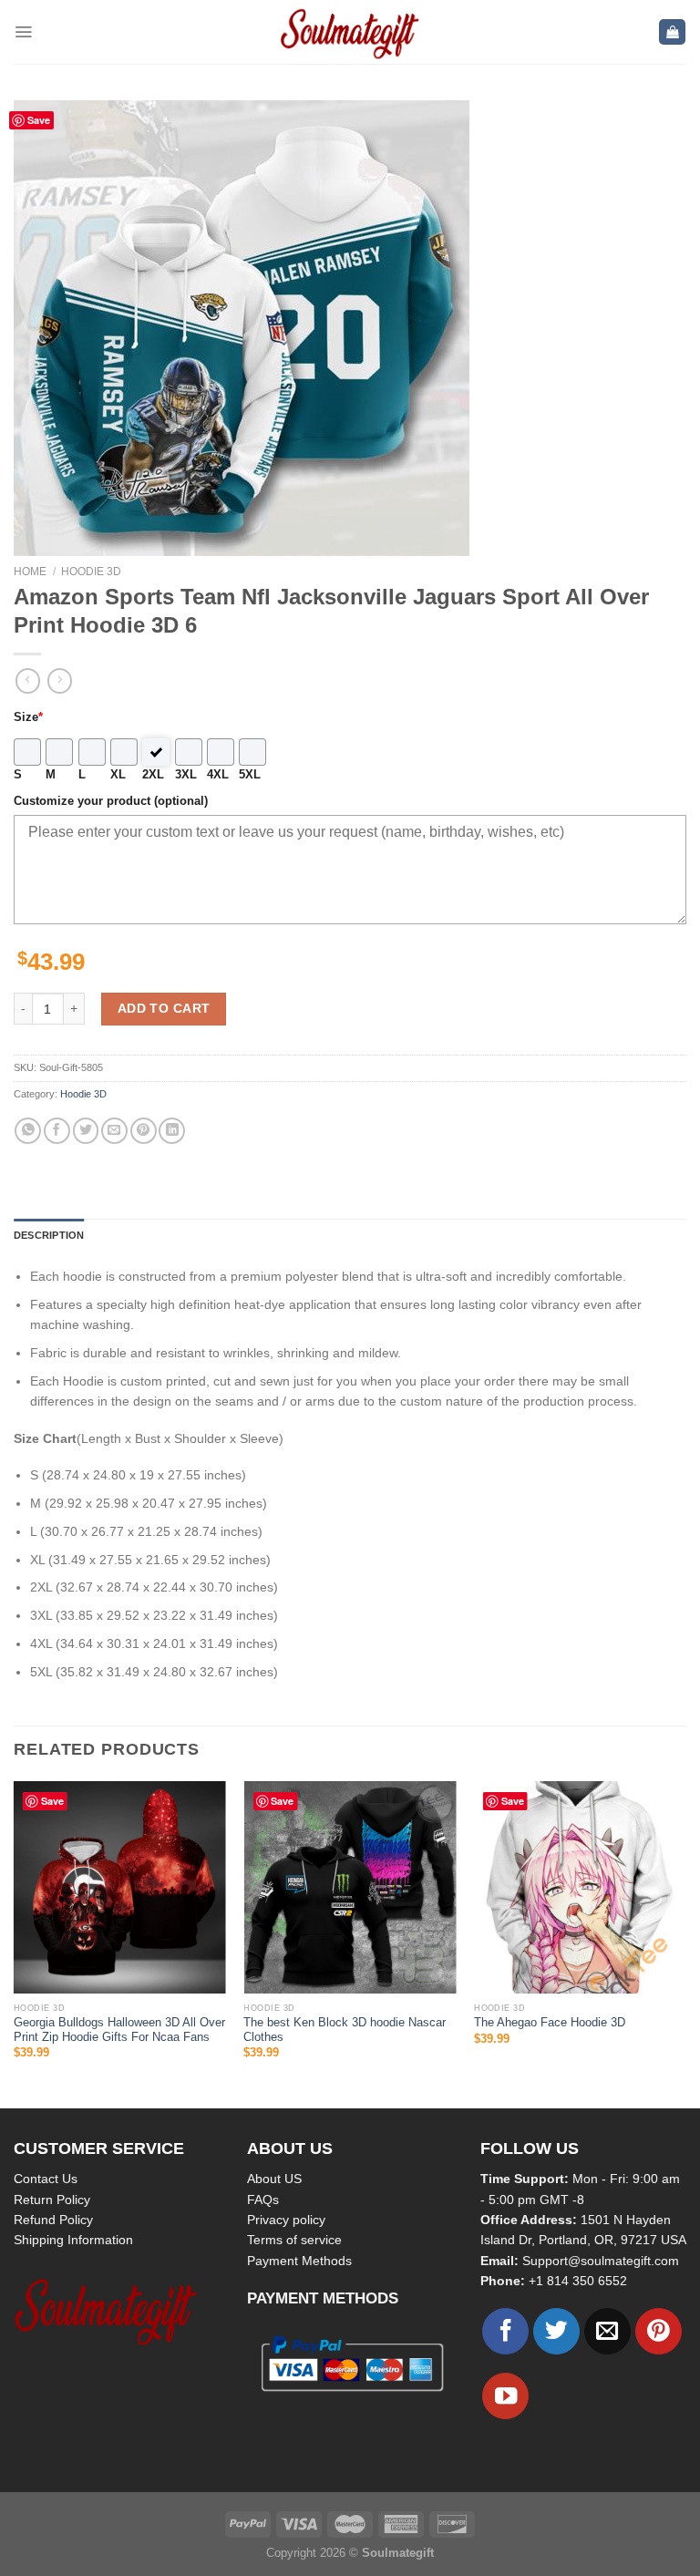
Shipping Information (73, 2240)
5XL (250, 775)
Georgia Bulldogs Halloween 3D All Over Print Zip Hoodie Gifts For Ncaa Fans (119, 2030)
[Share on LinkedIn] (172, 1131)
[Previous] (15, 1943)
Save (39, 120)
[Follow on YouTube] (505, 2396)
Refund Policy (53, 2220)
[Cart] (672, 32)
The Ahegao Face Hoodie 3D (550, 2023)
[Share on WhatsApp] (28, 1131)
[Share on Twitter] (86, 1131)
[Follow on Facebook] (505, 2331)
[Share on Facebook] (57, 1131)
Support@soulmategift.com (601, 2261)
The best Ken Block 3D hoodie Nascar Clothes (345, 2030)
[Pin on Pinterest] (144, 1131)
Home (30, 572)
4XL (218, 775)
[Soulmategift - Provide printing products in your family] (350, 32)
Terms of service (294, 2240)
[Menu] (23, 32)
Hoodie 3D (91, 572)
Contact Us (46, 2179)
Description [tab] (49, 1235)
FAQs (263, 2200)
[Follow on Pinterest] (659, 2331)
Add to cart (164, 1008)
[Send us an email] (607, 2331)
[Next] (685, 1943)
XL (118, 775)
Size (28, 717)
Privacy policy (286, 2220)
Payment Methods (299, 2261)
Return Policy (52, 2200)
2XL (153, 775)
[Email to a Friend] (114, 1131)
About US (274, 2179)
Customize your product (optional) (111, 801)
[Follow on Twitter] (556, 2331)
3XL (186, 775)
